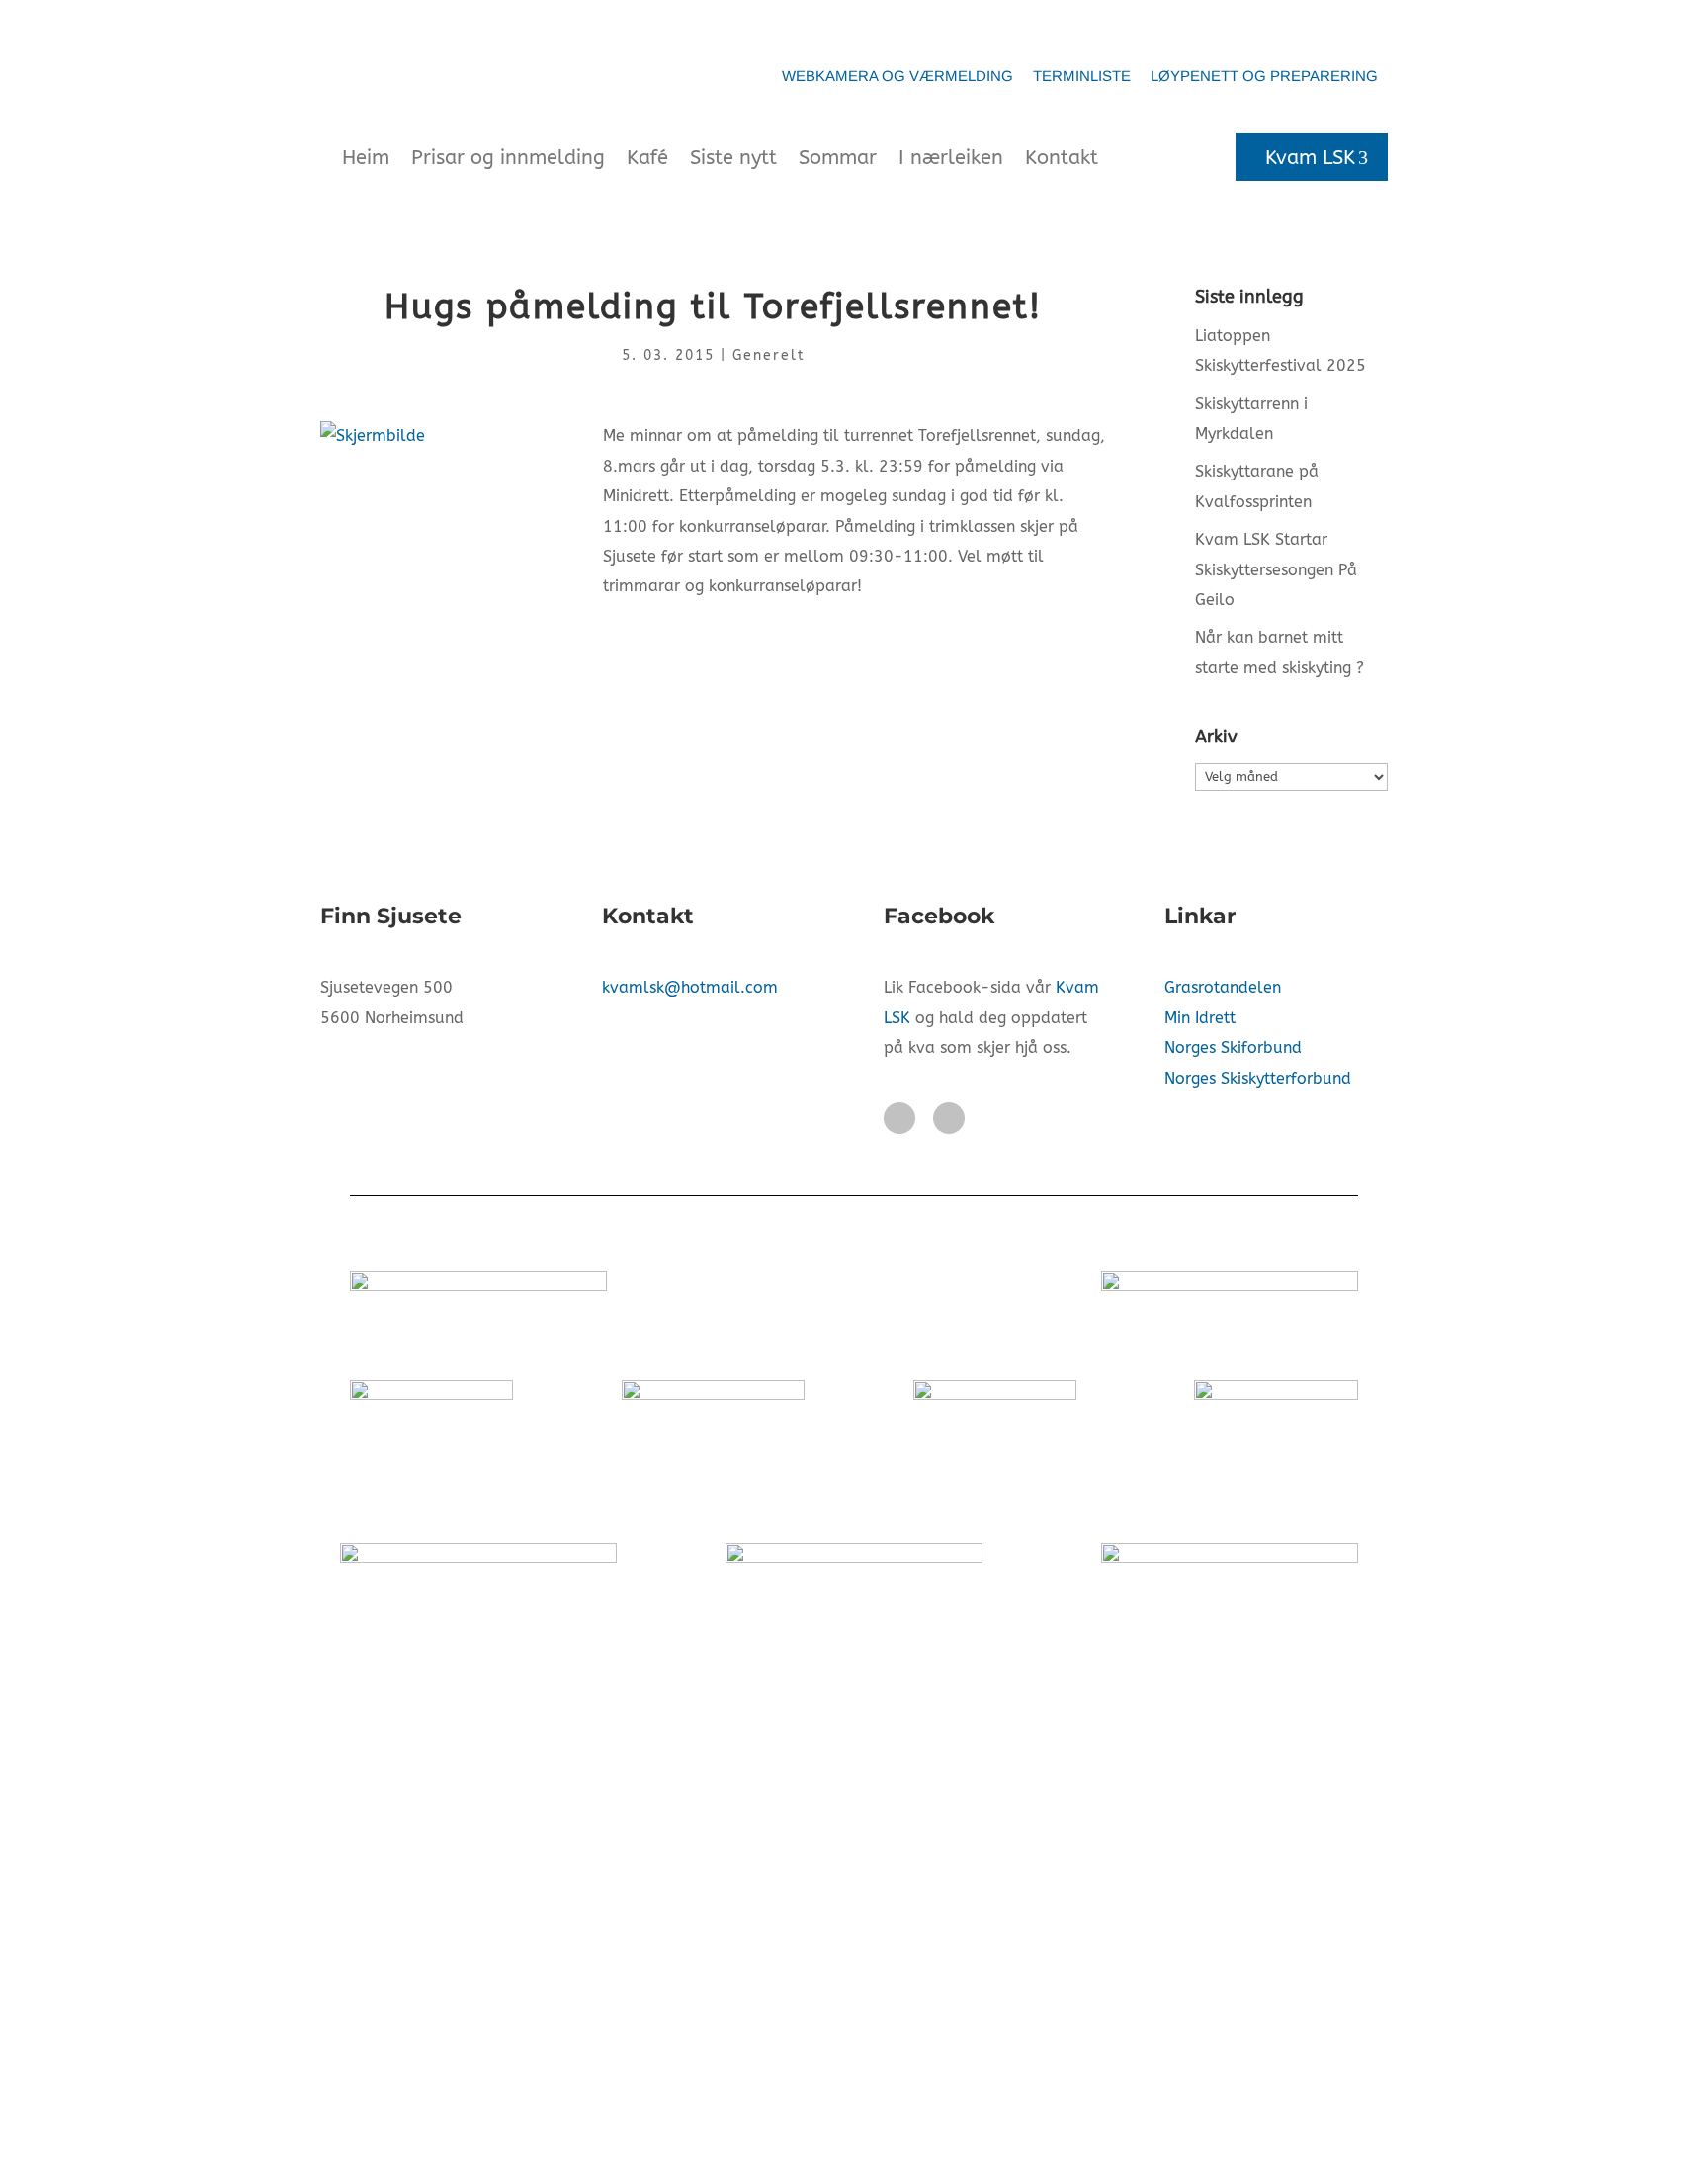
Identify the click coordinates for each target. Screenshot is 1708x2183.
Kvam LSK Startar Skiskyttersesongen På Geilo (1276, 569)
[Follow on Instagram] (949, 1118)
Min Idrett (1200, 1018)
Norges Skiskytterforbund (1258, 1078)
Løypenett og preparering (1264, 76)
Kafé (647, 158)
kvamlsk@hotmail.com (690, 987)
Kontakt (1062, 158)
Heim (366, 158)
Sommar (838, 158)
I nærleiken (951, 158)
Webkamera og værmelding (897, 76)
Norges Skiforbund (1233, 1048)
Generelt (769, 355)
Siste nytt (733, 158)
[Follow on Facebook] (899, 1118)
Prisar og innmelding (508, 158)
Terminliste (1082, 76)
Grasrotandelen (1223, 987)
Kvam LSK (1310, 158)
